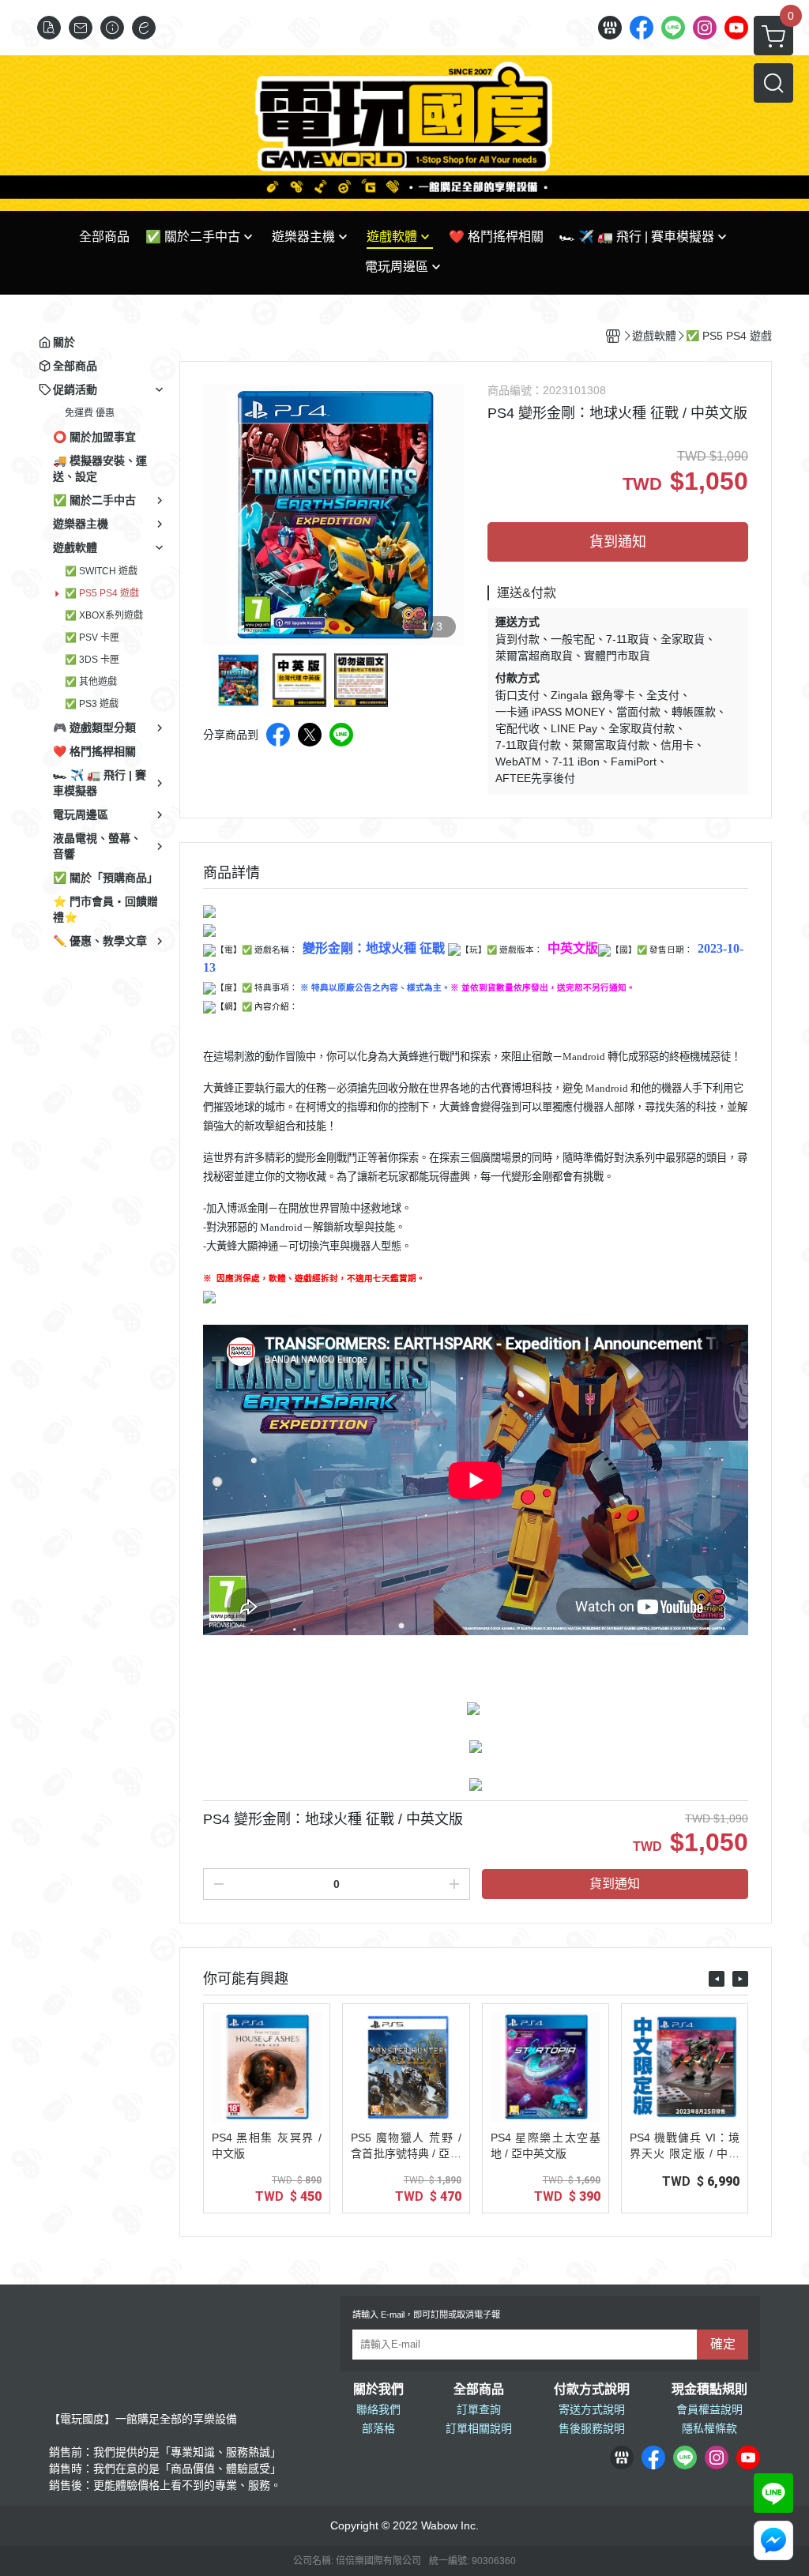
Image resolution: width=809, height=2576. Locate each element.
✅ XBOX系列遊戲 (104, 615)
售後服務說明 (592, 2428)
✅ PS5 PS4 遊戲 (102, 593)
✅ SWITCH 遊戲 (101, 571)
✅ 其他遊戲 (91, 682)
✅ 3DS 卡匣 (92, 660)
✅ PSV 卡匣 (92, 637)
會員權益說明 (709, 2409)
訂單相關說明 (479, 2428)
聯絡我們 (378, 2409)
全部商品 (479, 2390)
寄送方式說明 (592, 2409)
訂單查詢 (479, 2409)
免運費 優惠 (90, 413)
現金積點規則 (709, 2390)
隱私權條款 (709, 2428)
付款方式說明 (592, 2390)
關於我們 (378, 2390)
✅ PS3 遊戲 (92, 704)
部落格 (378, 2428)
